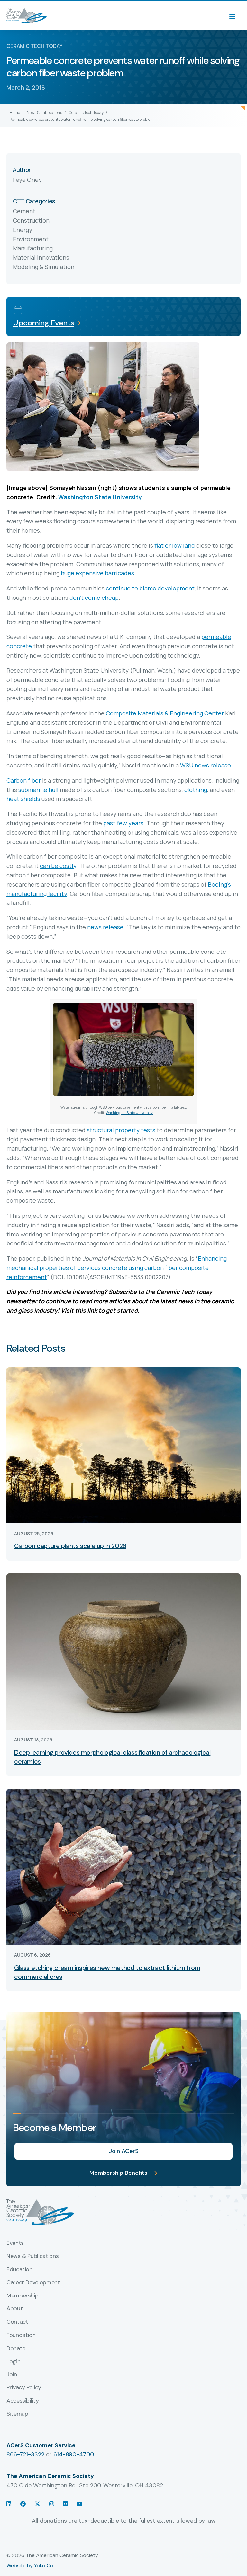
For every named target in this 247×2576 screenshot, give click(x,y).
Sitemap (17, 2414)
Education (19, 2270)
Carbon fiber (24, 780)
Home (15, 113)
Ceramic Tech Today (86, 113)
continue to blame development (150, 588)
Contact (17, 2322)
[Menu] (235, 16)
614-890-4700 (74, 2454)
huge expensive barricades (97, 573)
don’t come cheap (94, 598)
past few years (123, 823)
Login (13, 2362)
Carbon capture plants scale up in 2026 (70, 1546)
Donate (16, 2349)
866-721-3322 (25, 2454)
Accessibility (23, 2401)
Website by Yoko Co (30, 2566)
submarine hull (38, 790)
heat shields (23, 799)
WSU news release (206, 765)
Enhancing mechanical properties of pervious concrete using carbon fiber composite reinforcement (117, 1268)
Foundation (21, 2335)
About (14, 2309)
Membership (22, 2296)
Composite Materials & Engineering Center (165, 713)
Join (12, 2375)
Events (15, 2243)
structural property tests (121, 1130)
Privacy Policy (24, 2388)
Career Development (33, 2283)
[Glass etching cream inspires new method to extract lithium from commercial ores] (123, 1866)
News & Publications (44, 113)
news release (105, 927)
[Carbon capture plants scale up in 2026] (123, 1445)
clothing (196, 790)
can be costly (58, 866)
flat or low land (175, 545)
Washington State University (100, 497)
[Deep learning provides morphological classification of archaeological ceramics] (123, 1651)
